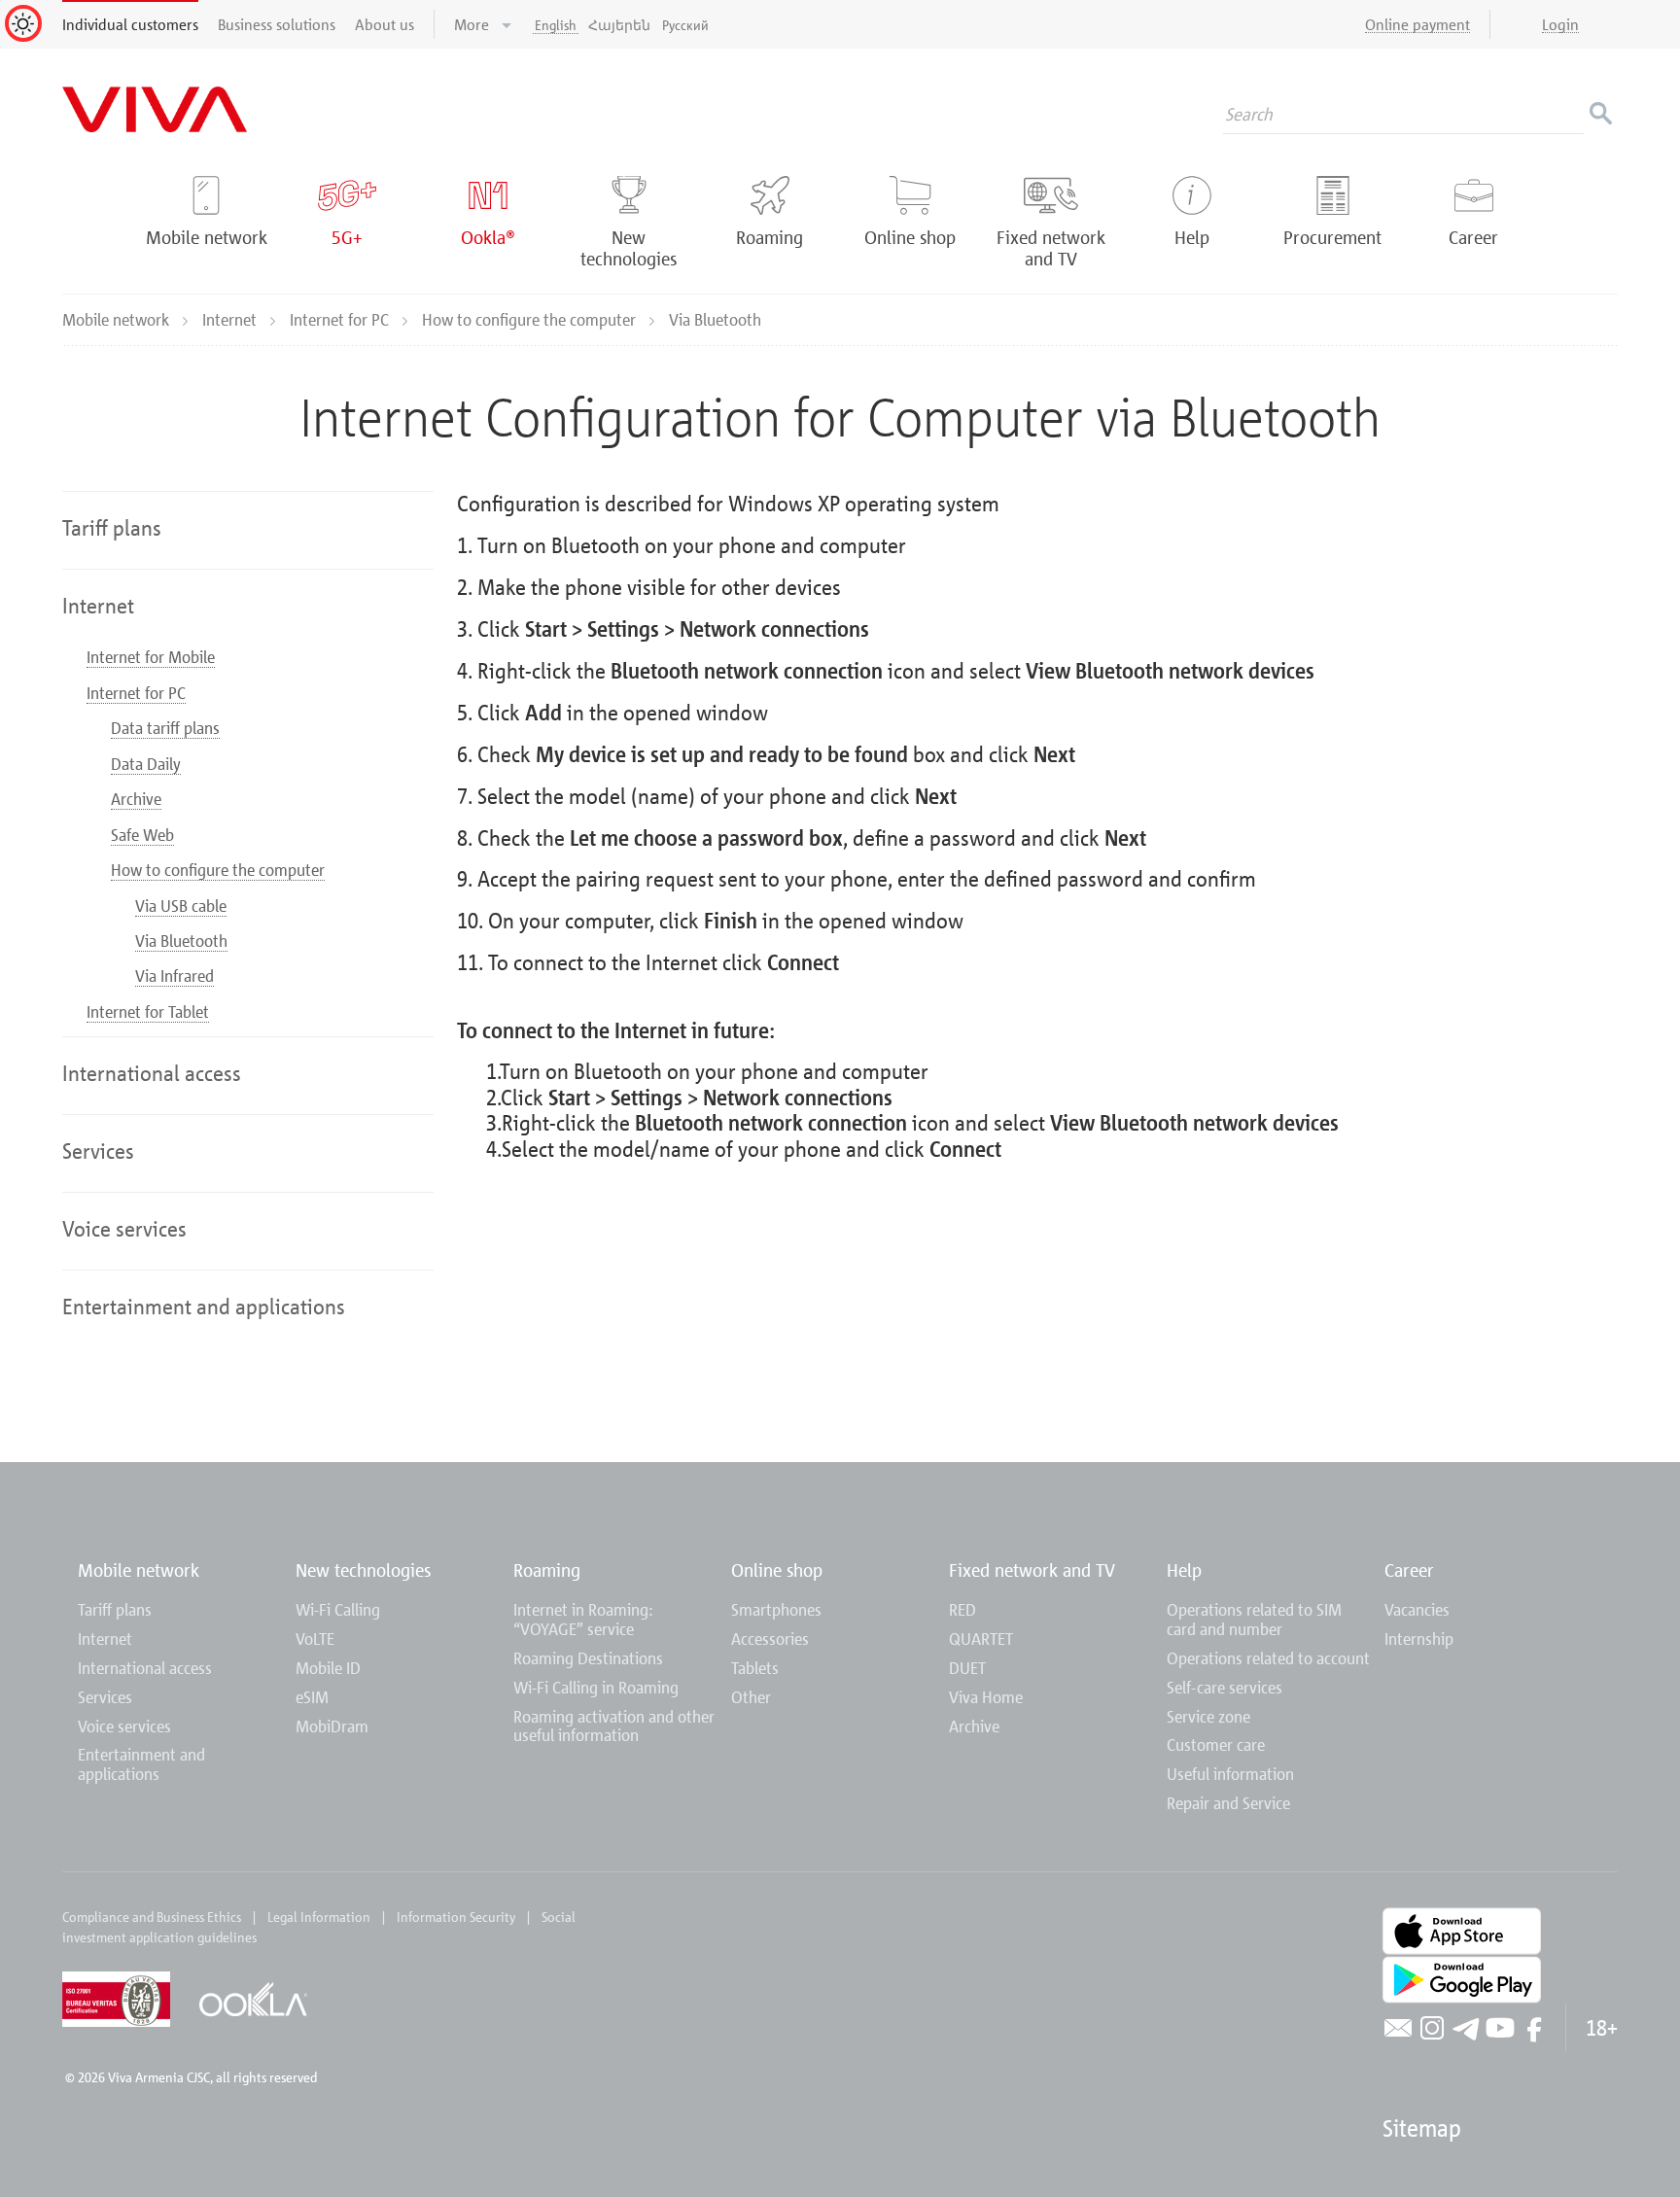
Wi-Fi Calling (338, 1609)
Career (1409, 1569)
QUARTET (981, 1639)
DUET (967, 1668)
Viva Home (986, 1697)
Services (105, 1697)
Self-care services (1225, 1687)
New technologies (363, 1569)
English (556, 25)
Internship (1419, 1639)
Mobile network (118, 319)
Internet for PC (341, 319)
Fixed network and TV (1032, 1569)
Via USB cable (181, 906)
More (473, 24)
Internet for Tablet (148, 1011)
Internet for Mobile (151, 657)
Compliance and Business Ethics (152, 1917)
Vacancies (1417, 1609)
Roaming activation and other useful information (614, 1726)
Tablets (755, 1668)
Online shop (777, 1569)
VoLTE (315, 1639)
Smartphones (776, 1609)
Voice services (124, 1726)
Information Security (456, 1917)
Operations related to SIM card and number (1254, 1619)
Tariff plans (115, 1609)
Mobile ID (328, 1668)
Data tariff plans (165, 728)
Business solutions (277, 24)
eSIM (312, 1697)
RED (962, 1609)
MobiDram (332, 1726)
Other (751, 1697)
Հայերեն (619, 25)
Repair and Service (1228, 1803)
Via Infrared (175, 976)
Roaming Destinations (588, 1658)
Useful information (1230, 1774)
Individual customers (130, 24)
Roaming (547, 1569)
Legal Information (319, 1917)
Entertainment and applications (141, 1764)
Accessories (770, 1639)
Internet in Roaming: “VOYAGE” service (583, 1619)
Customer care (1216, 1744)
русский (685, 25)
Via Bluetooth (181, 941)
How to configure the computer (531, 319)
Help (1184, 1569)
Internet (231, 319)
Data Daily (146, 764)
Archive (136, 799)
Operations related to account (1268, 1658)
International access (145, 1668)
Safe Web (142, 835)
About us (385, 24)
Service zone (1208, 1716)
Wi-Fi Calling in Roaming (596, 1687)
